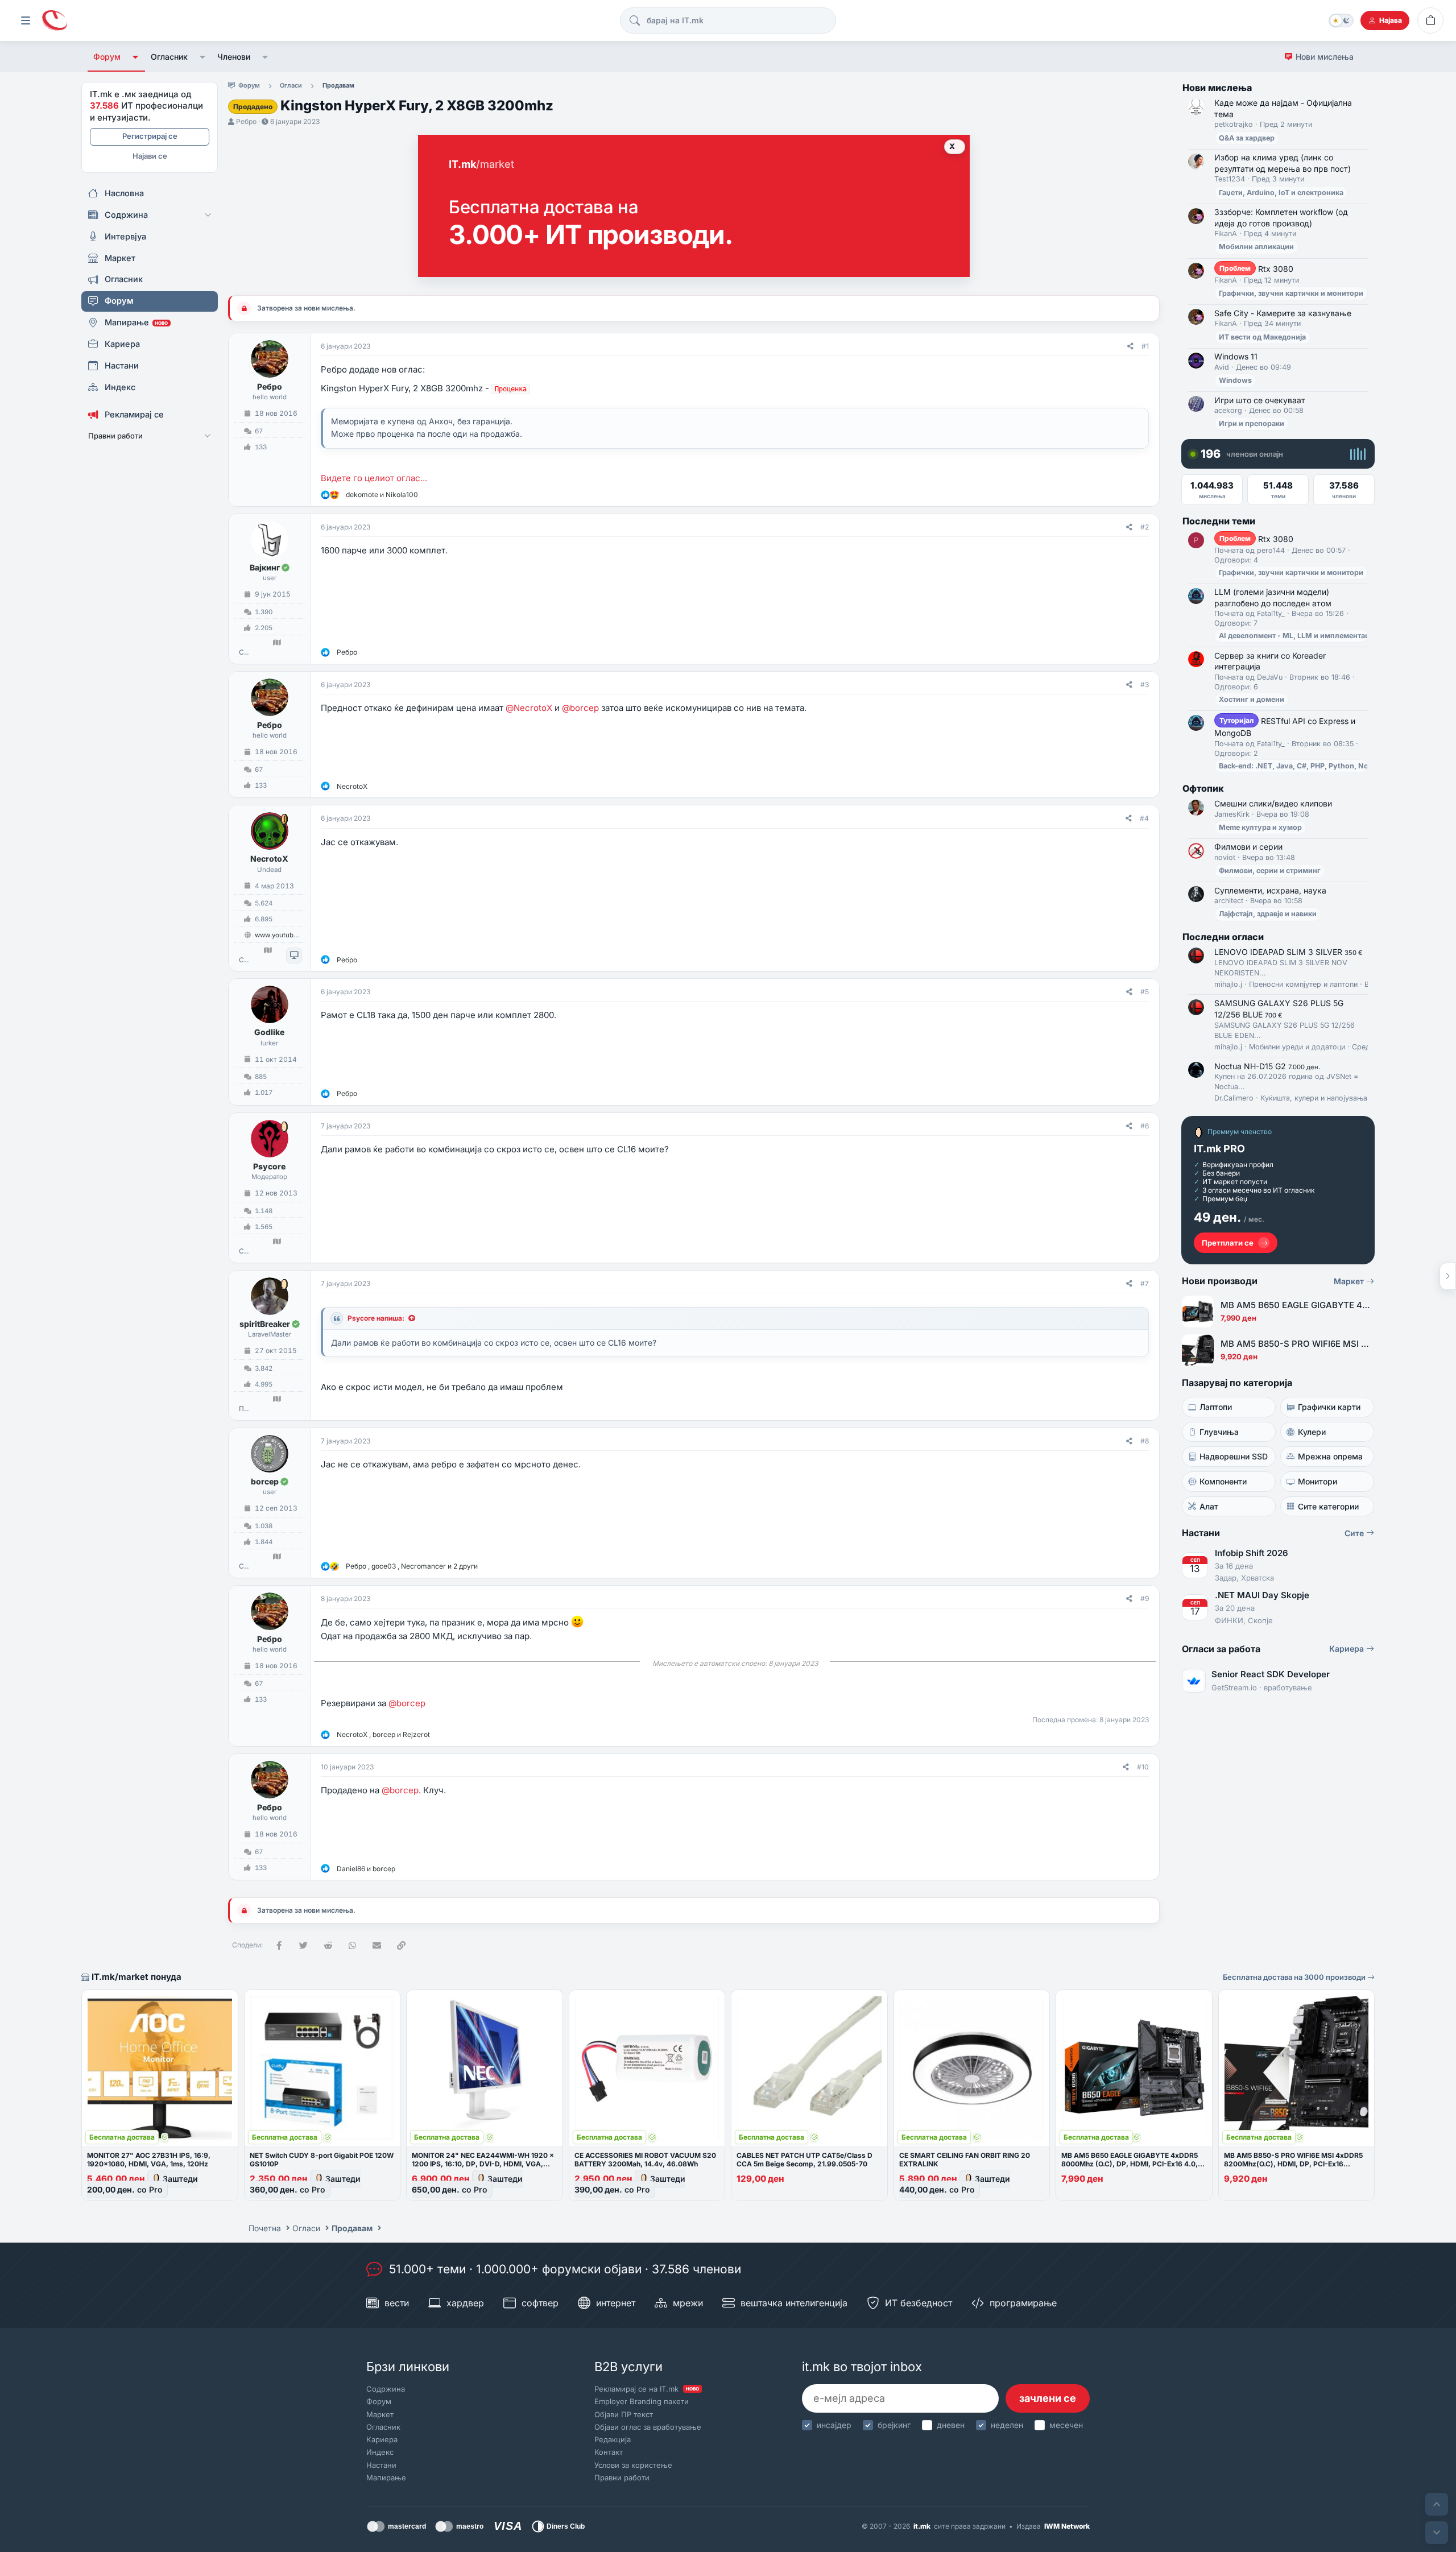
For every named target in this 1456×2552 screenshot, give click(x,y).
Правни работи (622, 2477)
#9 (1145, 1598)
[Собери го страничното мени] (26, 20)
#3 (1145, 684)
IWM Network (1067, 2526)
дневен (951, 2425)
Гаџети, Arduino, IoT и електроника (1281, 193)
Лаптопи (1216, 1407)
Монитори (1318, 1481)
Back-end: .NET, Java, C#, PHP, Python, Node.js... (1305, 766)
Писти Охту (244, 1409)
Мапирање (386, 2477)
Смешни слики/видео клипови (1273, 803)
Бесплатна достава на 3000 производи (1295, 1977)
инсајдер (834, 2425)
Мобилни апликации (1256, 247)
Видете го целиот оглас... (374, 478)
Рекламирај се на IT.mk (647, 2389)
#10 (1143, 1767)
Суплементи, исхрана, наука (1270, 890)
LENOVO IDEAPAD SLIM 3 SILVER (1288, 952)
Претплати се (1228, 1243)
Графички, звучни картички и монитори (1291, 293)
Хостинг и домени (1252, 699)
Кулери (1312, 1432)
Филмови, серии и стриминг (1270, 870)
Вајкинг (265, 567)
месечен (1066, 2425)
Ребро (246, 121)
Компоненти (1223, 1481)
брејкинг (894, 2425)
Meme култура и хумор (1260, 827)
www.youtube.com (284, 935)
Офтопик (1203, 788)
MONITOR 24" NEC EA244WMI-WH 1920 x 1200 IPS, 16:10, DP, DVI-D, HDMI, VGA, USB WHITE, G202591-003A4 (483, 2164)
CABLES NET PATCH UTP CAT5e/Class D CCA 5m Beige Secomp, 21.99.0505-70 (804, 2160)
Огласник (169, 57)
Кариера (1348, 1649)
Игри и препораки (1252, 423)
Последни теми (1219, 521)
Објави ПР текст (624, 2414)
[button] (136, 57)
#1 (1145, 346)
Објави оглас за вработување (648, 2427)
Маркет (1350, 1281)
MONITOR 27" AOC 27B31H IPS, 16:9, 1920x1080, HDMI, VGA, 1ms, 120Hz (149, 2160)
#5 (1145, 992)
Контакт (609, 2452)
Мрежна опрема (1330, 1456)
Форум (107, 57)
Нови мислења (1325, 57)
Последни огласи (1223, 937)
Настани (381, 2465)
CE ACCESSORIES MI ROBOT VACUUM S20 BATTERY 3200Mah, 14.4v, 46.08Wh (645, 2160)
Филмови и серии (1248, 847)
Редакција (613, 2439)
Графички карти (1329, 1407)
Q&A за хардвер (1247, 138)
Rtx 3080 (1256, 269)
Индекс (380, 2452)
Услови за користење (633, 2465)
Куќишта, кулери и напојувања (1314, 1098)
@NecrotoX (529, 708)
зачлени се (1048, 2398)
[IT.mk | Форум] (55, 21)
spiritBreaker (265, 1324)
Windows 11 (1236, 356)
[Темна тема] (1341, 20)
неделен (1007, 2425)
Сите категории (1328, 1506)
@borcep (580, 708)
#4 (1144, 818)
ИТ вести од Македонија (1262, 337)
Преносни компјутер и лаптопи (1303, 984)
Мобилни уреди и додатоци (1297, 1047)
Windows (1235, 380)
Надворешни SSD (1234, 1456)
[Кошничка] (1430, 20)
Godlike (269, 1032)
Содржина (386, 2389)
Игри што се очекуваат (1260, 400)
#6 (1145, 1126)
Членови (234, 57)
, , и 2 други (412, 1566)
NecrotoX (269, 859)
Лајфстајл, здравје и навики (1268, 914)
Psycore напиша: (376, 1318)
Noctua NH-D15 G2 (1267, 1066)
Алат (1209, 1506)
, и (383, 1734)
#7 (1145, 1283)
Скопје (244, 652)
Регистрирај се (150, 136)
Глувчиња (1219, 1432)
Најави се (150, 156)
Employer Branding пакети (642, 2401)
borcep (265, 1481)
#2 (1145, 527)
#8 (1145, 1441)
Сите (1355, 1533)
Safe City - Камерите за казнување (1283, 313)
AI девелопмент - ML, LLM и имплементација (1299, 636)
